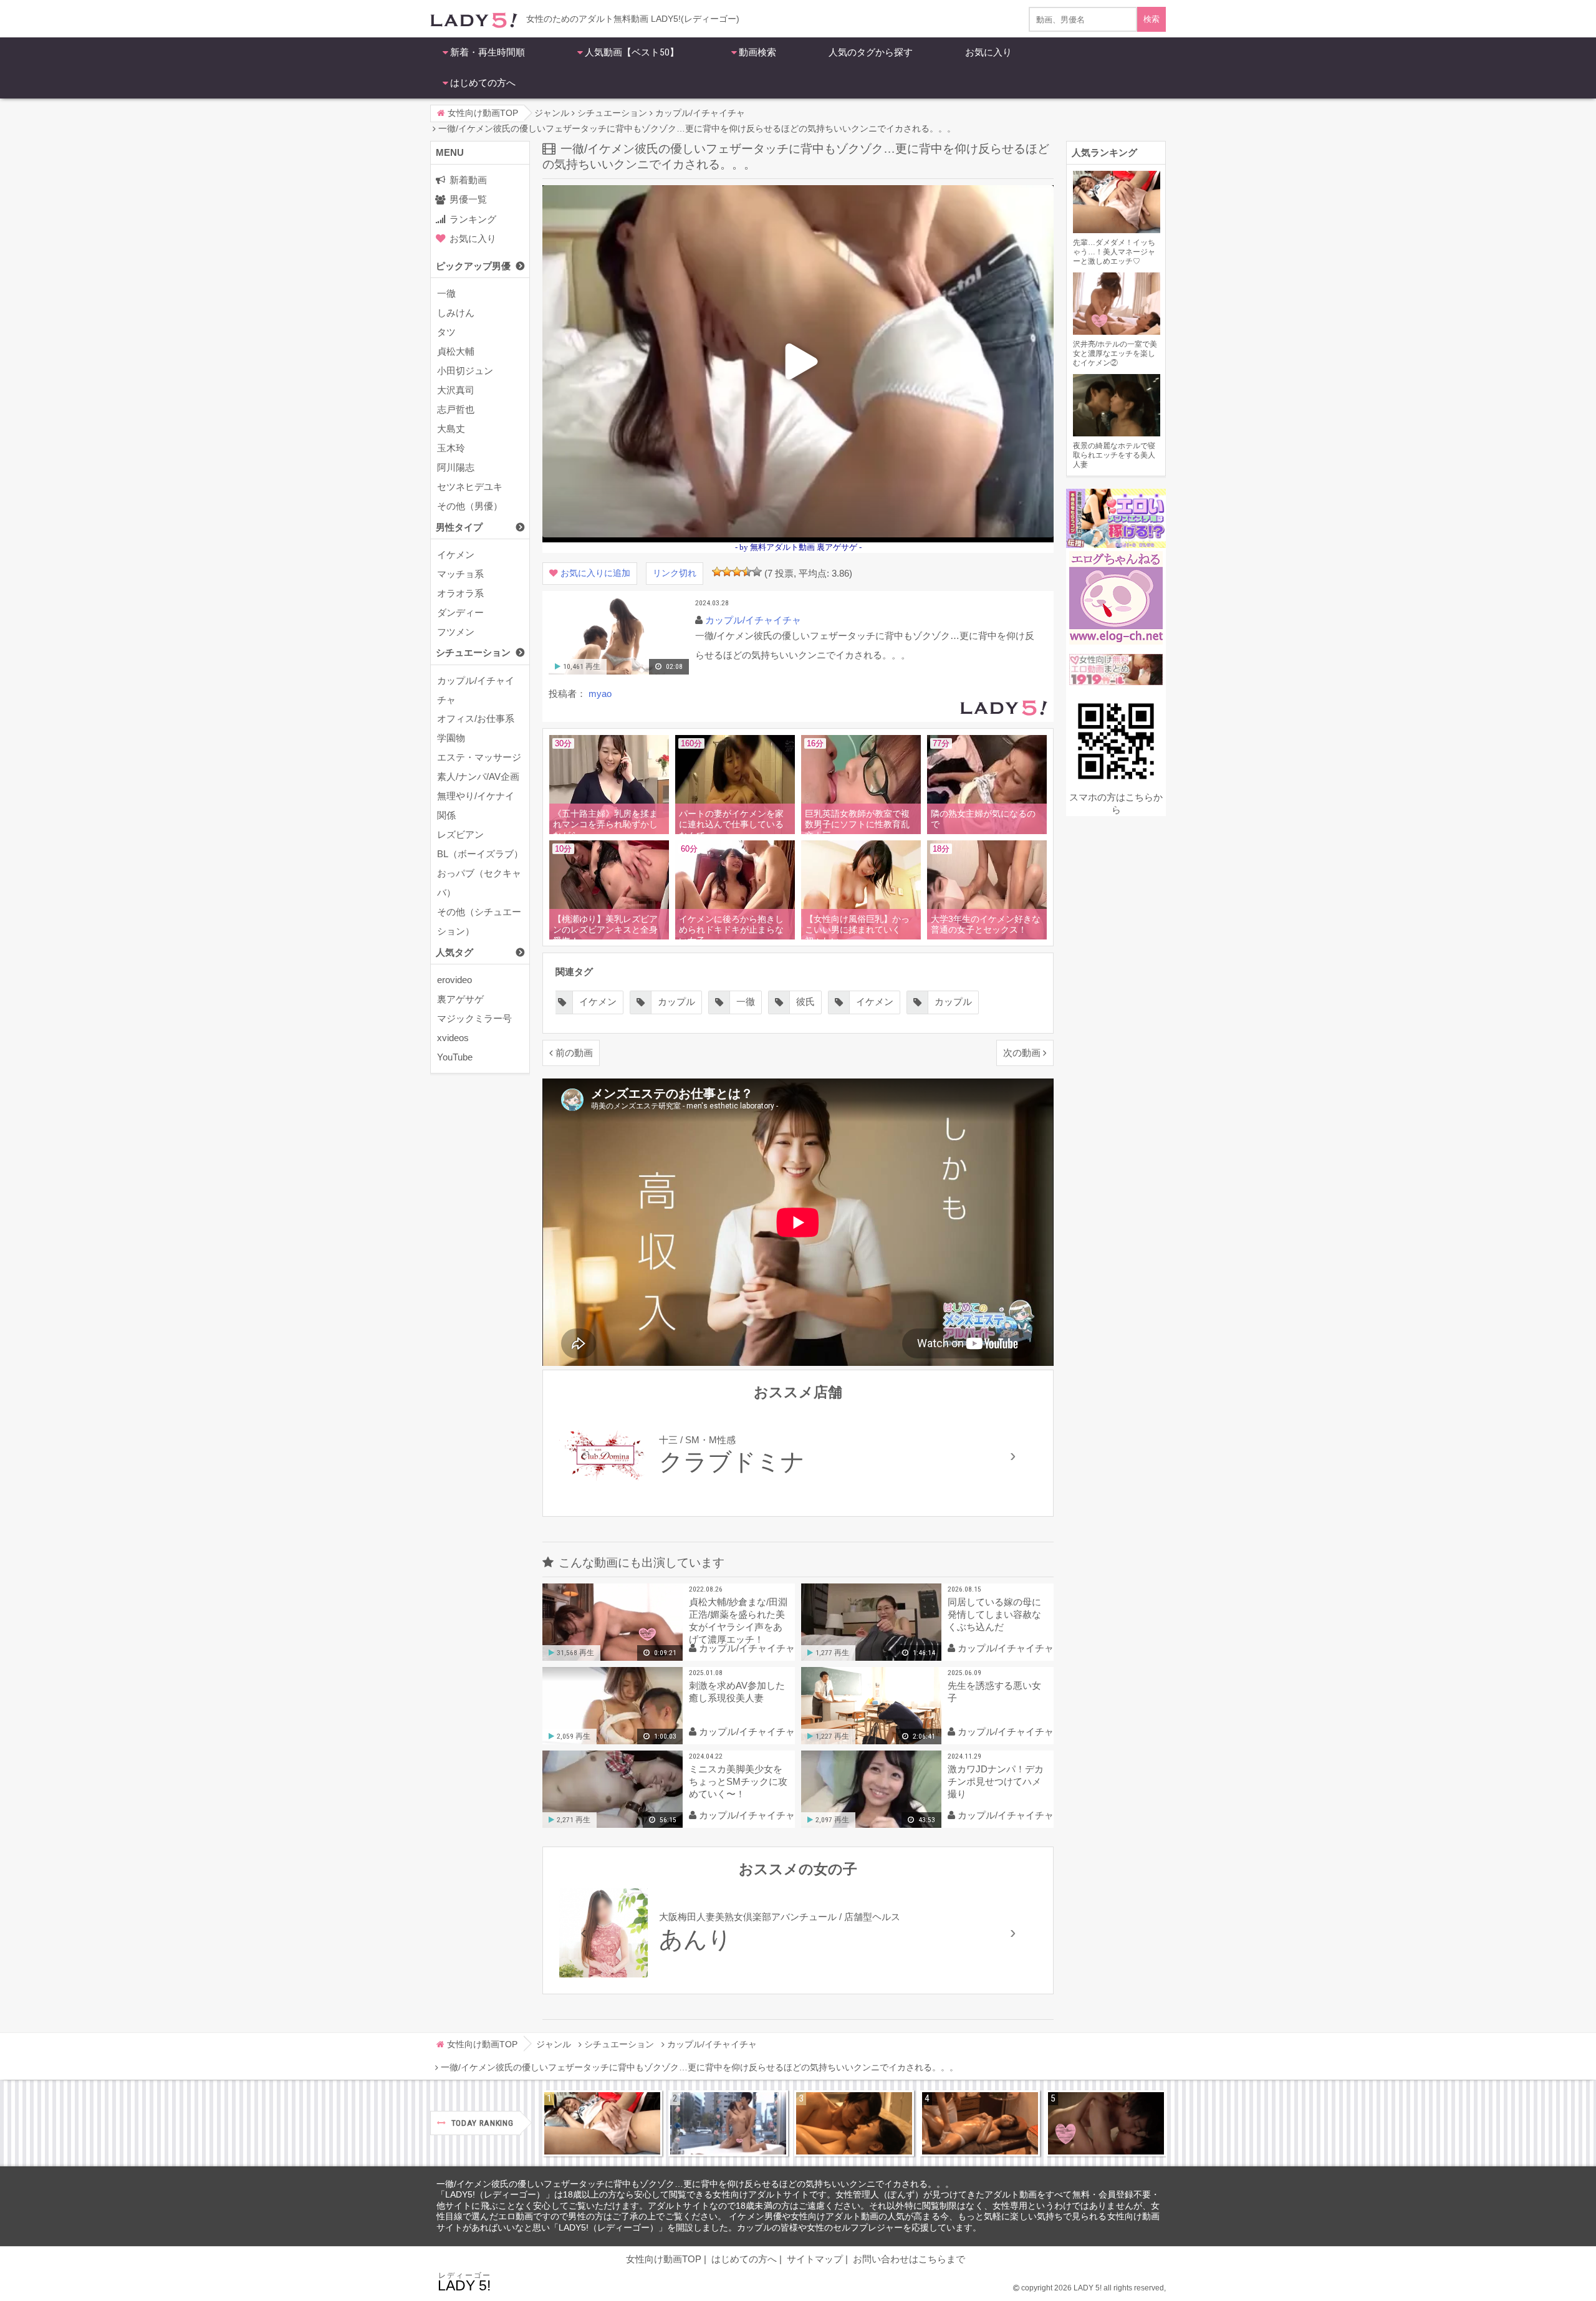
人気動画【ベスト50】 (632, 52)
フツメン (456, 632)
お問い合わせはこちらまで (909, 2259)
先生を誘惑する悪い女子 (994, 1692)
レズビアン (460, 834)
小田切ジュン (465, 371)
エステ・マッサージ (479, 757)
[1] (717, 572)
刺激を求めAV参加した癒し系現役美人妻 (737, 1692)
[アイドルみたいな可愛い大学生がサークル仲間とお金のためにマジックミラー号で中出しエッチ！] (728, 2123)
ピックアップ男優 (473, 266)
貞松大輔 (456, 351)
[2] (727, 572)
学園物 (451, 738)
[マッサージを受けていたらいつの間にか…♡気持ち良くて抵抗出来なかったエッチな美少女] (980, 2123)
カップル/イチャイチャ (476, 690)
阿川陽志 (456, 467)
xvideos (453, 1038)
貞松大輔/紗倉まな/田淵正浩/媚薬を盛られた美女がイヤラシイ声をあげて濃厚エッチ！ (738, 1621)
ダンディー (460, 612)
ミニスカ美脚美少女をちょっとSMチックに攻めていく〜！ (738, 1781)
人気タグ (454, 952)
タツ (446, 332)
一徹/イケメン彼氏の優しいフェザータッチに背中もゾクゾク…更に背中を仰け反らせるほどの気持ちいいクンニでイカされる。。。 (695, 2184)
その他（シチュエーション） (479, 921)
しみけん (456, 313)
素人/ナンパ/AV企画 (478, 776)
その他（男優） (470, 506)
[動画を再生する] (619, 672)
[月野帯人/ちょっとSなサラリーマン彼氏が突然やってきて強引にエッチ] (854, 2123)
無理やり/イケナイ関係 (476, 805)
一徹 (446, 293)
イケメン (456, 555)
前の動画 (574, 1053)
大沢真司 (456, 390)
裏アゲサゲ (460, 999)
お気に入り (988, 52)
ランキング (473, 219)
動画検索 (757, 52)
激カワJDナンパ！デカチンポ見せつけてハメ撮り (996, 1781)
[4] (747, 572)
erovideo (454, 980)
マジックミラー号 (474, 1018)
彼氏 (736, 1002)
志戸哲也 (456, 409)
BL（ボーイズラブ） (480, 854)
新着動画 (468, 180)
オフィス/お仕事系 (476, 718)
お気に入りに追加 (595, 573)
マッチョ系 (460, 574)
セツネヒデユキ (470, 487)
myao (600, 694)
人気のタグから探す (871, 52)
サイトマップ (815, 2259)
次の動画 (1022, 1053)
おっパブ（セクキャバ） (479, 883)
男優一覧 (468, 199)
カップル (884, 1002)
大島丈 (451, 429)
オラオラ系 (460, 593)
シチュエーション (473, 652)
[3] (737, 572)
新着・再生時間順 (488, 52)
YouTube (455, 1057)
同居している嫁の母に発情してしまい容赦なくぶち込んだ (994, 1614)
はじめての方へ (483, 83)
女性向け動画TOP (664, 2259)
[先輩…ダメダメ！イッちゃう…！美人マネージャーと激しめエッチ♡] (602, 2123)
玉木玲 (451, 448)
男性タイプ (459, 527)
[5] (757, 572)
